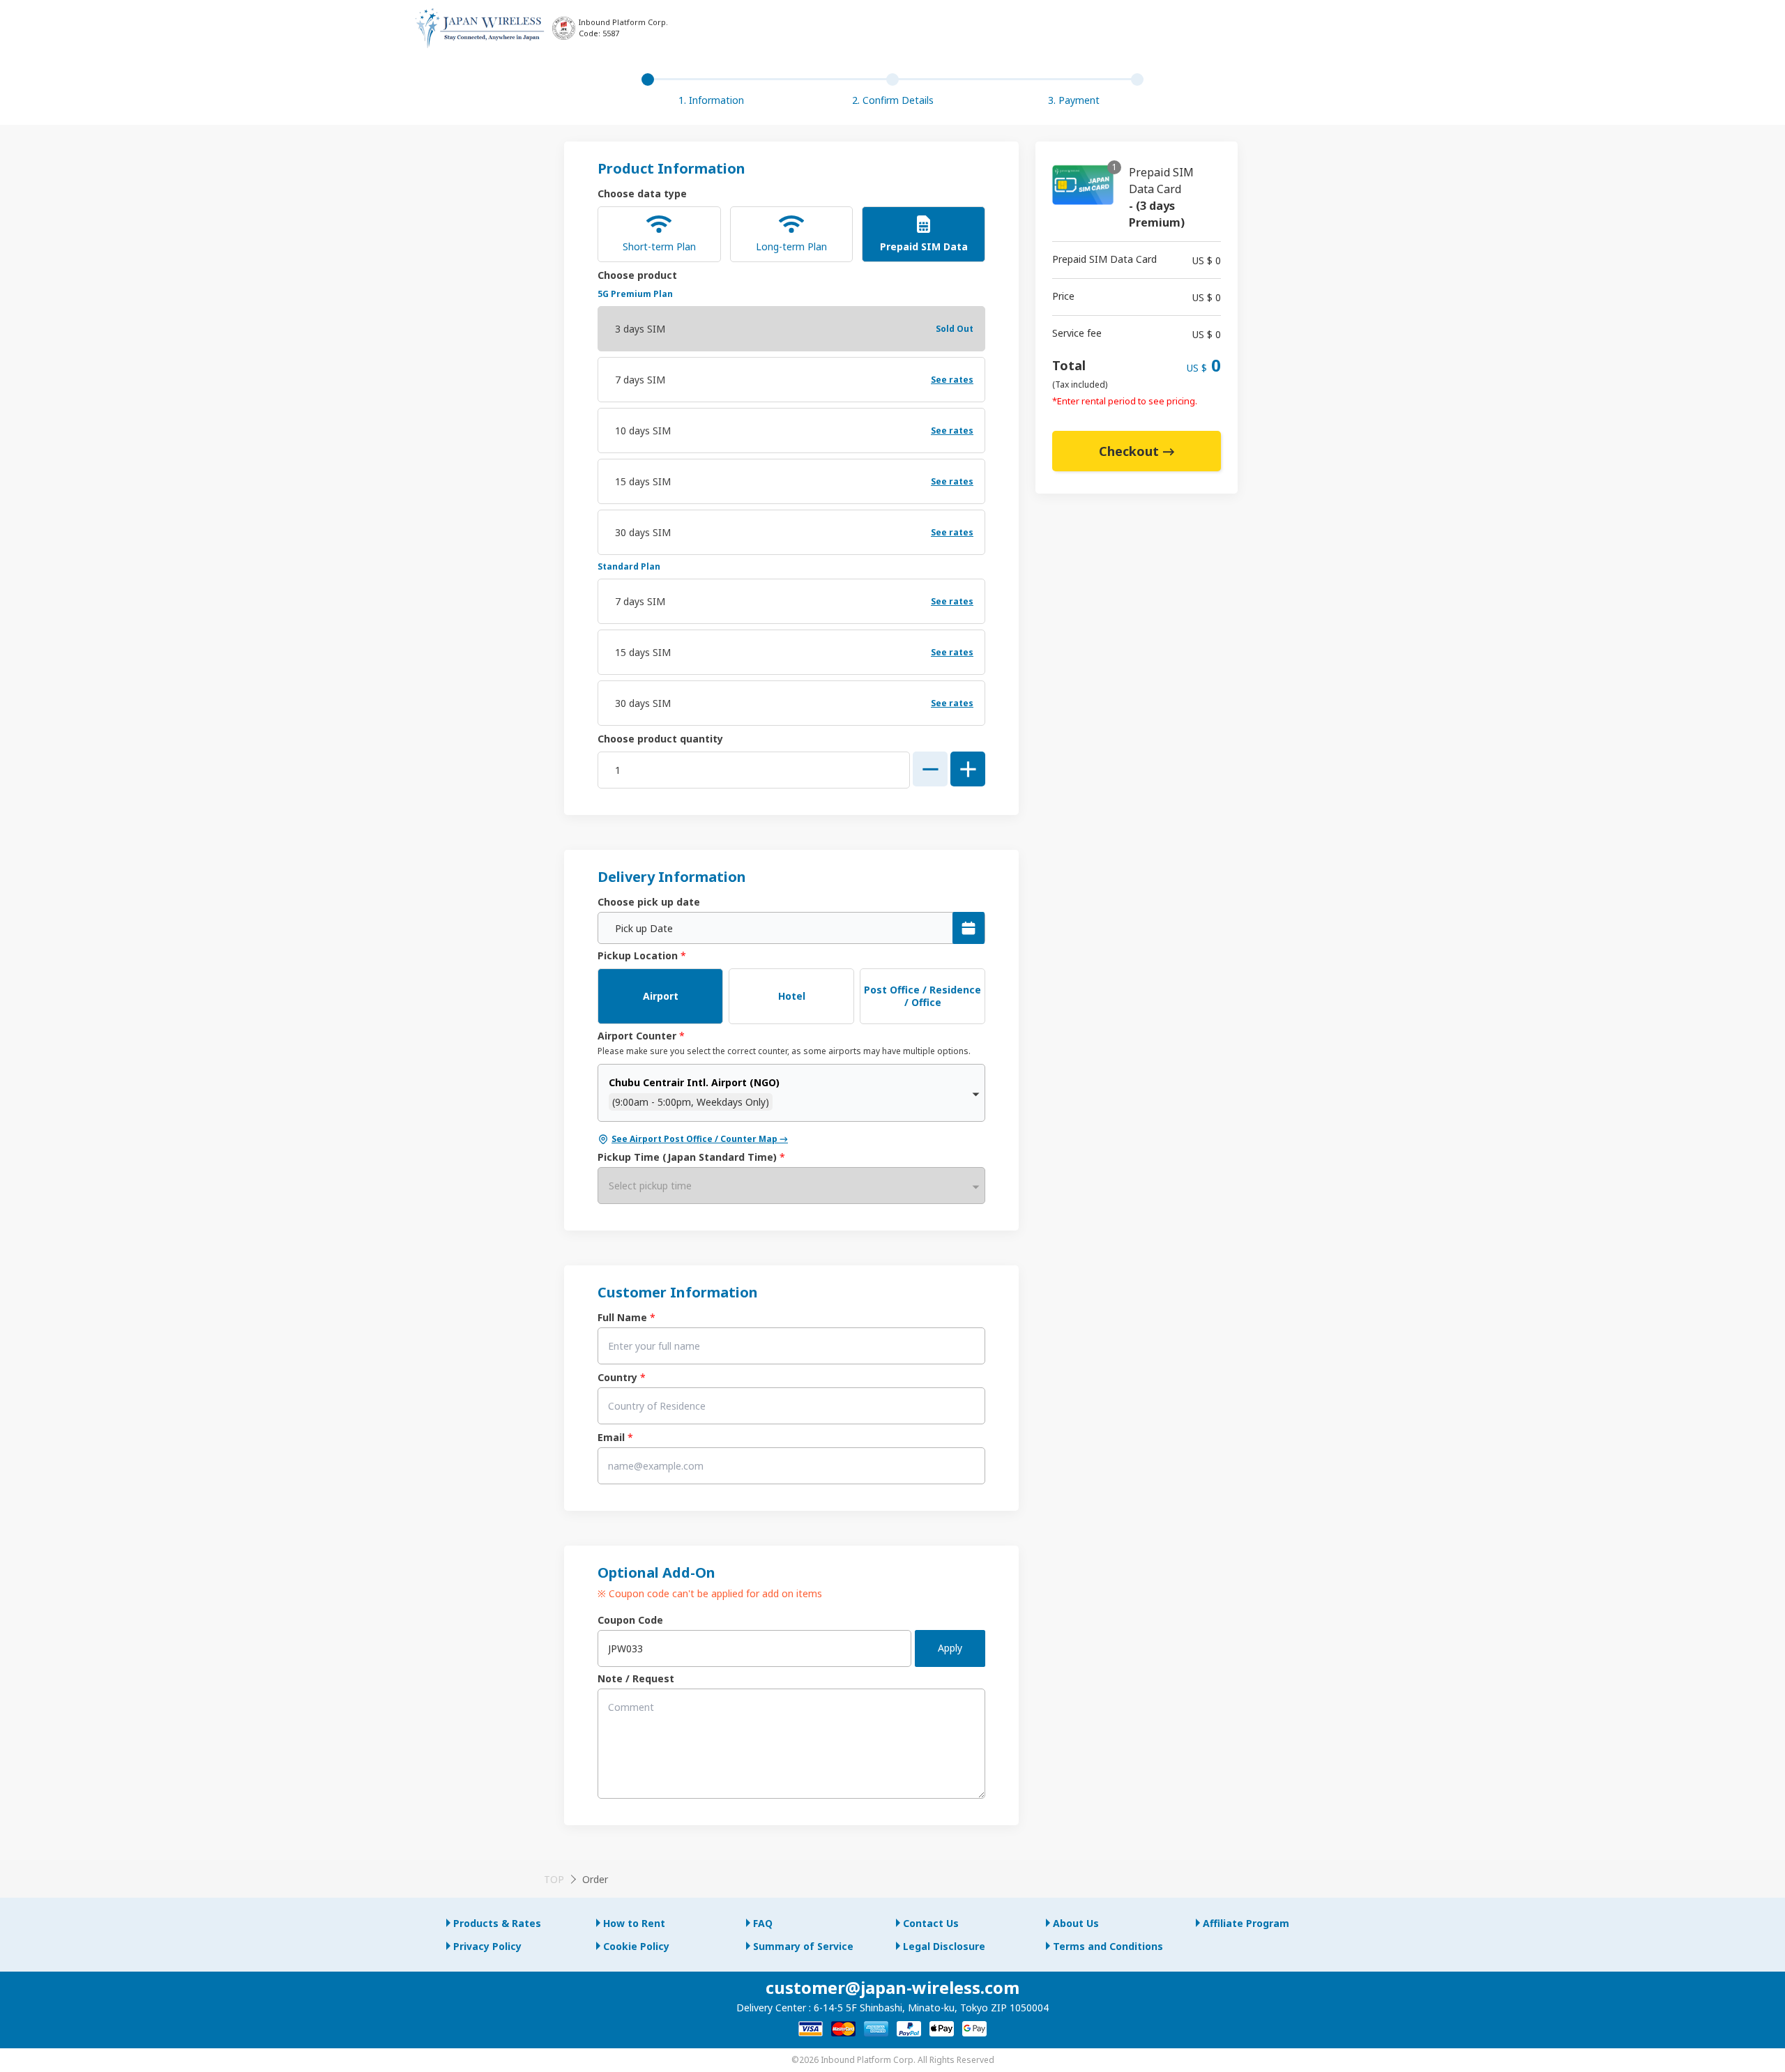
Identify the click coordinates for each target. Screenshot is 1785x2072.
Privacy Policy (487, 1946)
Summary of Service (803, 1946)
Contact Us (931, 1923)
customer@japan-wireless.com (892, 1987)
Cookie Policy (636, 1946)
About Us (1076, 1923)
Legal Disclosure (944, 1946)
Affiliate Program (1246, 1923)
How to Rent (634, 1923)
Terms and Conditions (1108, 1946)
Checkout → (1137, 451)
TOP (554, 1879)
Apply (950, 1648)
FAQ (763, 1923)
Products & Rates (497, 1923)
